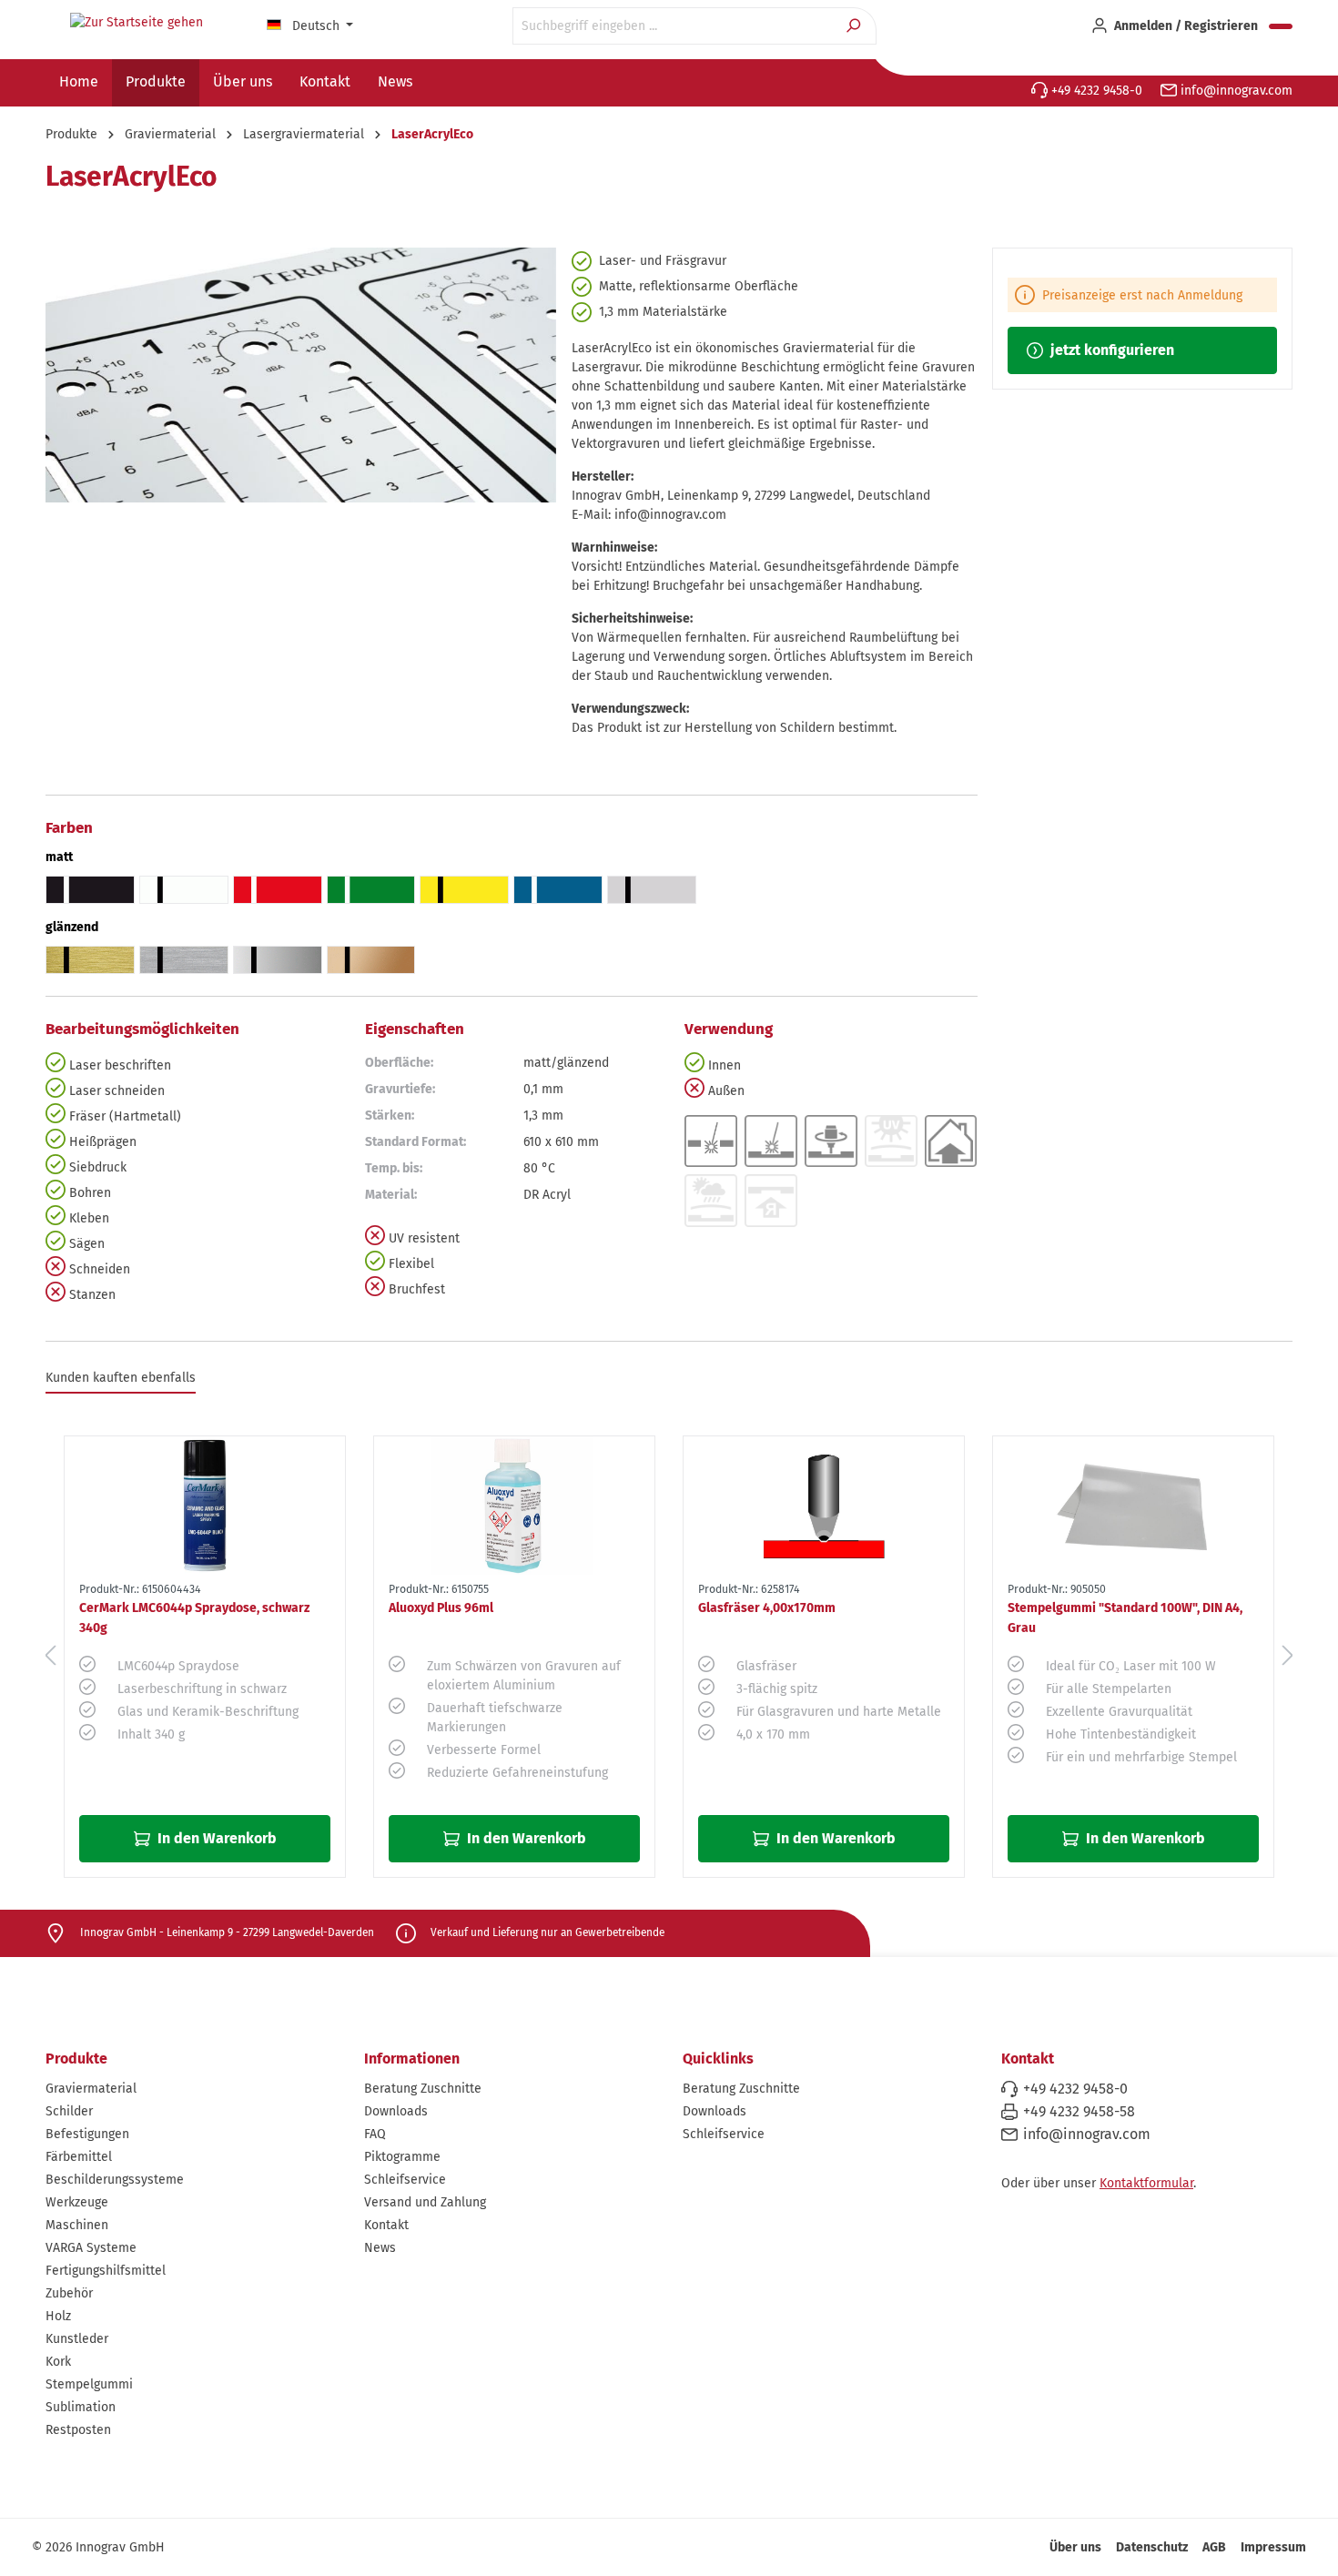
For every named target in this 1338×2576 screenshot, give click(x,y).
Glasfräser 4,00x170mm (767, 1608)
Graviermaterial (91, 2089)
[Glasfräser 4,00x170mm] (824, 1506)
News (380, 2248)
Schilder (69, 2111)
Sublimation (81, 2407)
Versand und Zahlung (425, 2202)
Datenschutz (1152, 2547)
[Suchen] (855, 26)
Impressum (1273, 2547)
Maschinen (77, 2225)
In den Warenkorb (215, 1838)
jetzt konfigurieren (1110, 350)
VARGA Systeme (91, 2248)
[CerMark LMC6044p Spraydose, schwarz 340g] (205, 1506)
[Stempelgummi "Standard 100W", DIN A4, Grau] (1133, 1506)
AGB (1214, 2547)
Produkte (76, 2059)
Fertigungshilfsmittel (106, 2271)
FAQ (375, 2134)
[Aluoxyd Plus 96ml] (514, 1506)
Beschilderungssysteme (115, 2180)
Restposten (78, 2430)
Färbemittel (79, 2157)
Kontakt (386, 2225)
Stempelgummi (89, 2384)
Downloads (396, 2111)
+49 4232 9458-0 (1095, 91)
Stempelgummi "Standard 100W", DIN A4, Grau (1125, 1618)
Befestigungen (87, 2134)
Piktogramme (402, 2157)
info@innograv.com (1235, 91)
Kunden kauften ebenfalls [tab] (121, 1378)
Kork (58, 2362)
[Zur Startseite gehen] (137, 23)
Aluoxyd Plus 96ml (441, 1608)
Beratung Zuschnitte (423, 2089)
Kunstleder (77, 2339)
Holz (58, 2316)
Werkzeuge (77, 2202)
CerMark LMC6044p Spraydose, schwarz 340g (194, 1618)
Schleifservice (405, 2180)
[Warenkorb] (1281, 26)
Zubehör (69, 2293)
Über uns (1075, 2547)
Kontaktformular (1146, 2183)
